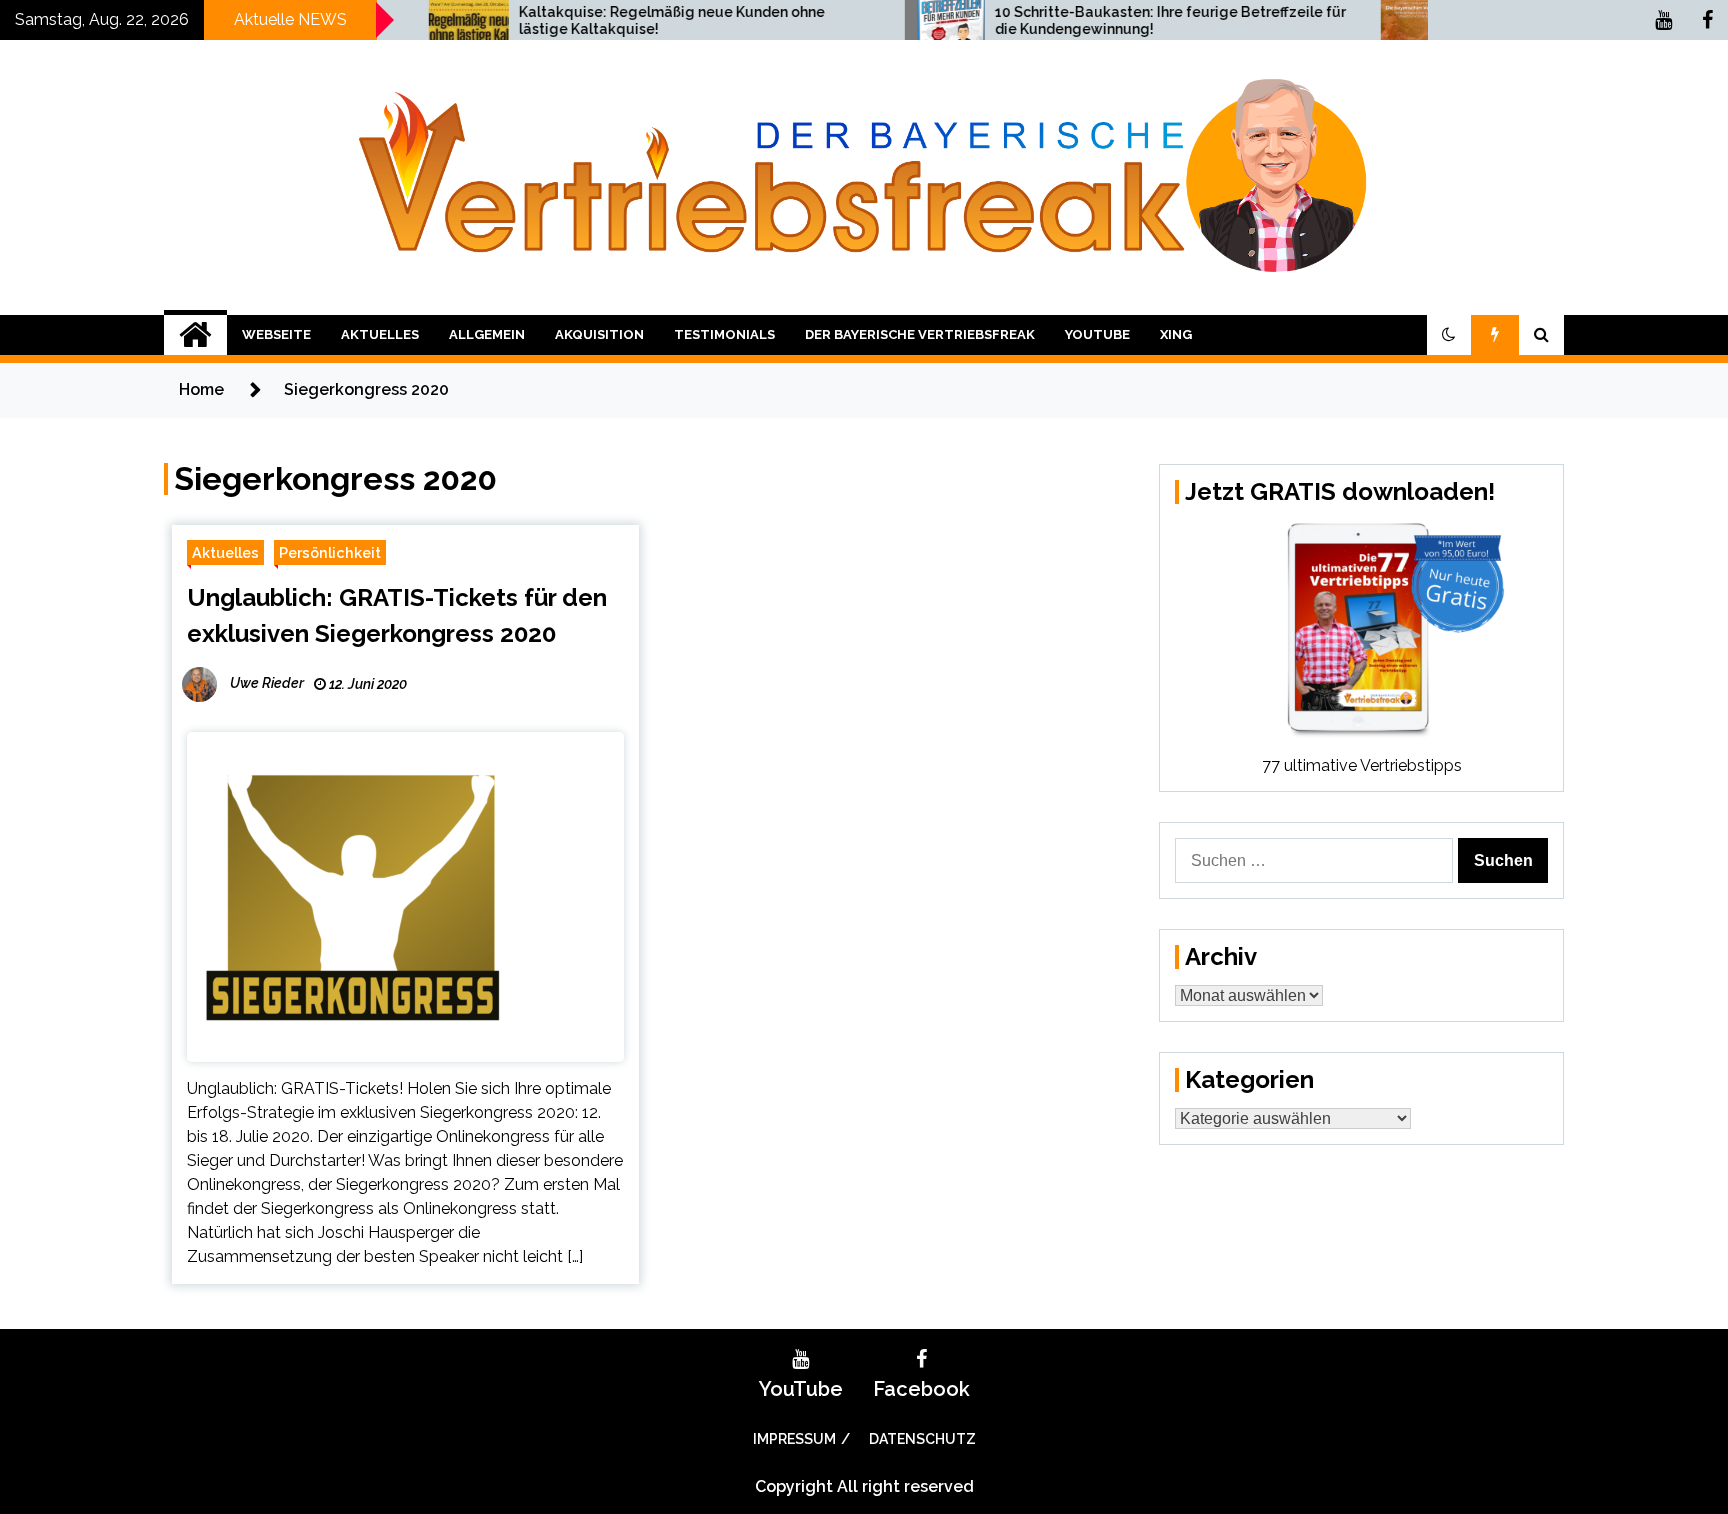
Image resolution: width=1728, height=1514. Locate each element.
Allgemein (487, 334)
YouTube (1097, 334)
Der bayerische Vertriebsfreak (920, 334)
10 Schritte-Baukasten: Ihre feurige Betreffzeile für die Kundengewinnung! (1106, 20)
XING (1176, 334)
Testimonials (724, 334)
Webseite (276, 334)
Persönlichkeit (330, 552)
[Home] (195, 335)
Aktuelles (380, 334)
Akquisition (599, 334)
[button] (1449, 335)
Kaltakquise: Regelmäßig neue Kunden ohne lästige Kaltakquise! (608, 20)
